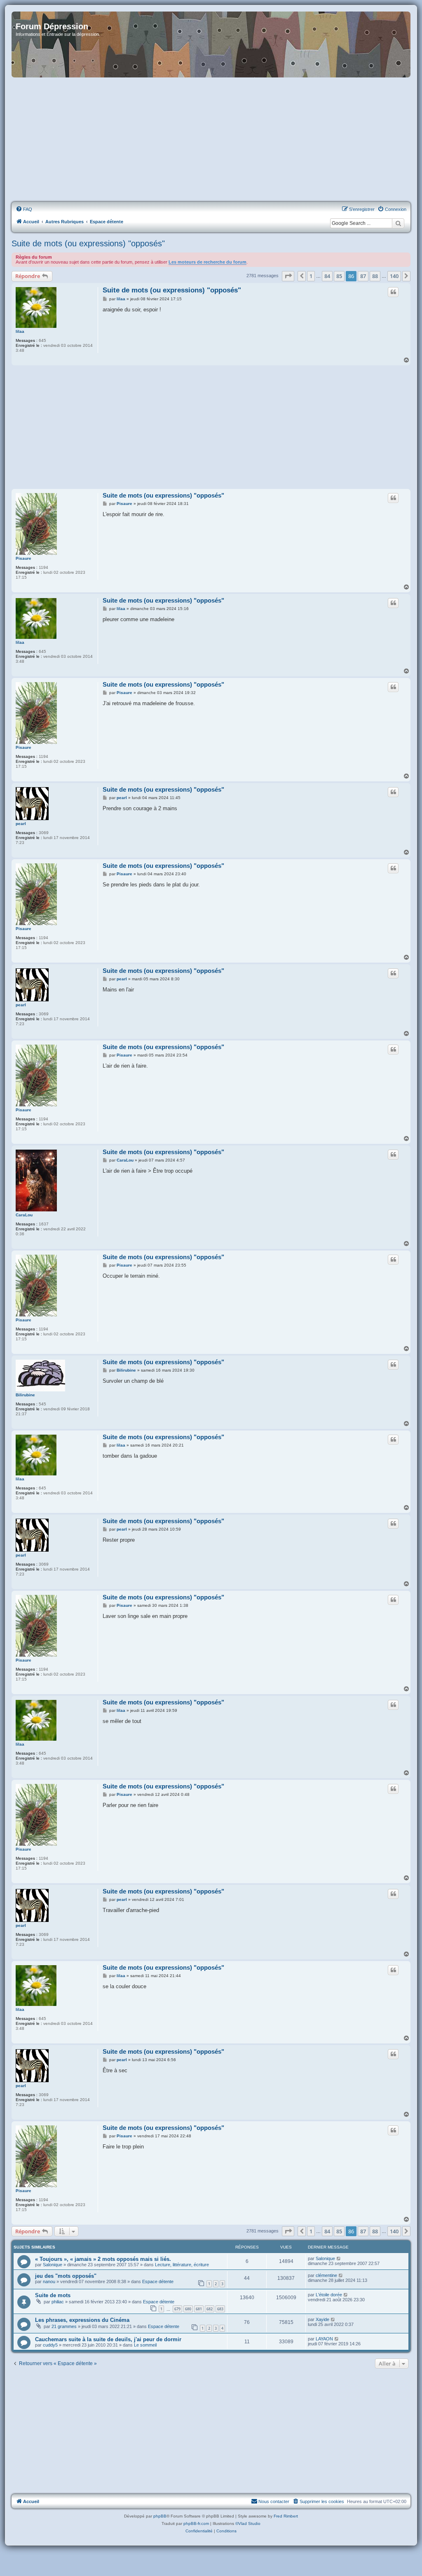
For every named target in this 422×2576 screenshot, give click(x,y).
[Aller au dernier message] (339, 2258)
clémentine (326, 2275)
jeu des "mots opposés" (66, 2276)
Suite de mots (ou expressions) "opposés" (88, 243)
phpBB (160, 2516)
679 (177, 2309)
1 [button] (311, 276)
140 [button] (394, 276)
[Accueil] (211, 44)
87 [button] (363, 276)
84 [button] (327, 276)
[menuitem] (24, 209)
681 (199, 2309)
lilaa (20, 331)
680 (188, 2309)
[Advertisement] (211, 140)
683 (220, 2309)
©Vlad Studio (248, 2523)
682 (210, 2309)
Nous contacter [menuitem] (274, 2501)
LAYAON (324, 2339)
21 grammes (64, 2326)
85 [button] (339, 276)
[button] (288, 276)
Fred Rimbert (286, 2516)
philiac (58, 2302)
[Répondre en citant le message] (393, 292)
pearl (21, 824)
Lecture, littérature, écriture (182, 2265)
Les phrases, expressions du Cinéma (82, 2320)
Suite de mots (53, 2295)
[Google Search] (398, 223)
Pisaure (23, 558)
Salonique (53, 2265)
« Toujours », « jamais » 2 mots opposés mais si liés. (103, 2259)
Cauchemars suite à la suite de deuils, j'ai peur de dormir (108, 2339)
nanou (49, 2281)
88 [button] (375, 276)
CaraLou (24, 1215)
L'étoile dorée (329, 2295)
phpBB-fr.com (196, 2523)
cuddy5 (50, 2345)
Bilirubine (25, 1395)
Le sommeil (145, 2345)
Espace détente (158, 2281)
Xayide (322, 2319)
